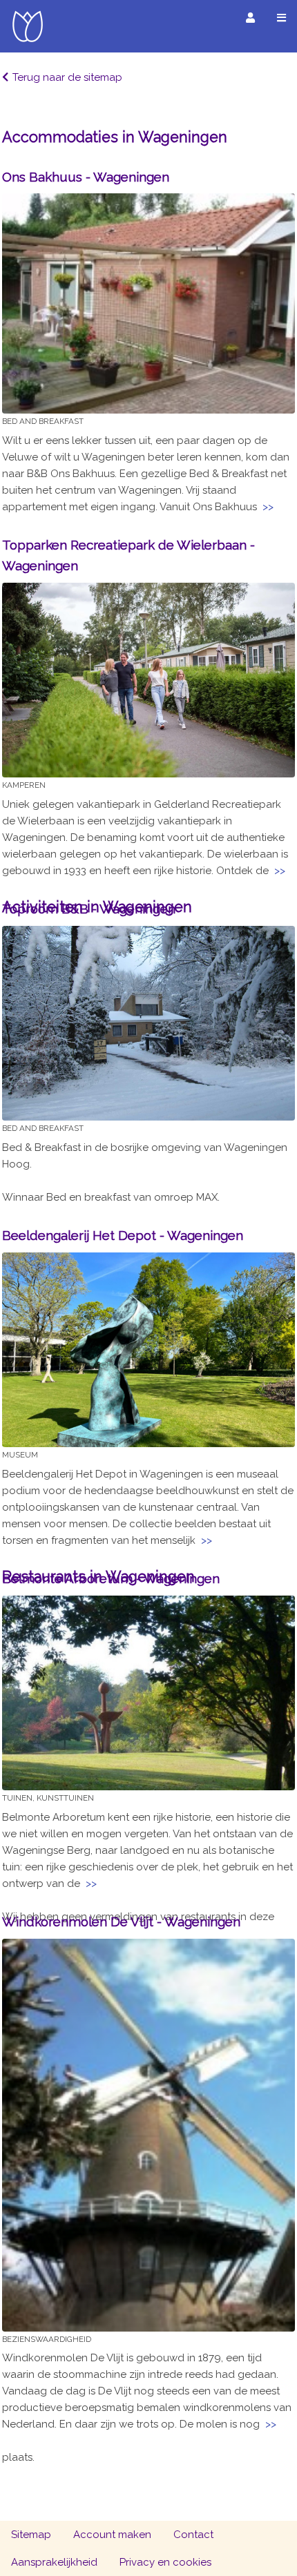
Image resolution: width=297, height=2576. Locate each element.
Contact (193, 2535)
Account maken (112, 2535)
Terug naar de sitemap (67, 77)
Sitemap (31, 2535)
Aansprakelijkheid (54, 2562)
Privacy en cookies (165, 2562)
